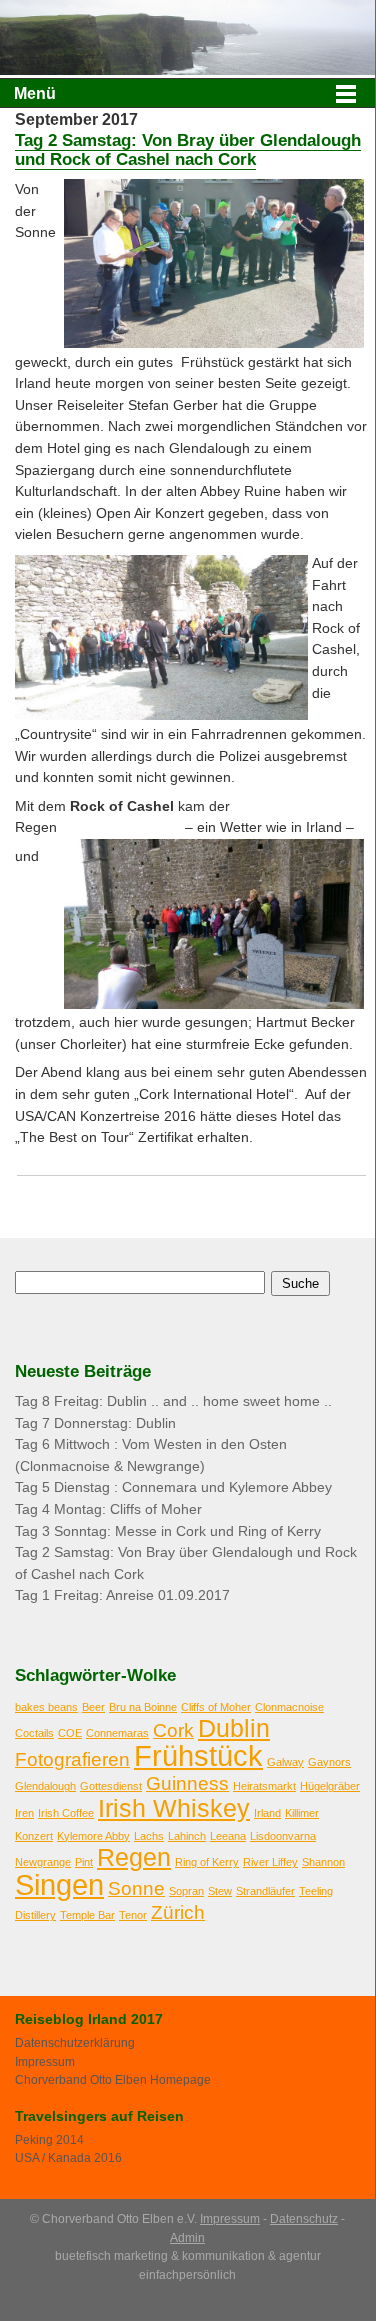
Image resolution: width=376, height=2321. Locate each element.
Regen (134, 1857)
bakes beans (46, 1707)
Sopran (186, 1891)
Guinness (187, 1783)
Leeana (228, 1836)
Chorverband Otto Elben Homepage (113, 2080)
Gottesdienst (111, 1786)
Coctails (34, 1733)
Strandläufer (265, 1891)
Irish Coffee (66, 1813)
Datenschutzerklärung (75, 2043)
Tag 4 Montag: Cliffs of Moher (108, 1509)
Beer (93, 1707)
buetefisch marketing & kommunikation (160, 2256)
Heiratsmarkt (264, 1786)
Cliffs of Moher (216, 1707)
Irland (267, 1813)
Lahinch (187, 1836)
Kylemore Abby (93, 1836)
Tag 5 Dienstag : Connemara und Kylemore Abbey (173, 1487)
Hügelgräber (330, 1786)
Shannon (323, 1862)
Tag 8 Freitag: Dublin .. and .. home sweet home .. (173, 1401)
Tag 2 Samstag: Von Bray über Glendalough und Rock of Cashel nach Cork (188, 149)
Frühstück (198, 1755)
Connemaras (117, 1733)
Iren (24, 1813)
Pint (84, 1862)
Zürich (178, 1912)
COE (70, 1733)
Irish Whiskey (174, 1808)
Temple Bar (87, 1915)
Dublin (234, 1728)
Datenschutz (304, 2219)
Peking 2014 (49, 2140)
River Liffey (270, 1862)
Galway (285, 1762)
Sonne (136, 1888)
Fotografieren (72, 1759)
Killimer (302, 1813)
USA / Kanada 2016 (68, 2158)
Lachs (149, 1836)
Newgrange (43, 1862)
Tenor (133, 1915)
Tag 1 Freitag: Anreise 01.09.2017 (122, 1595)
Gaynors (329, 1762)
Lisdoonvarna (283, 1836)
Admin (187, 2238)
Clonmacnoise (289, 1707)
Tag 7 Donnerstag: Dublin (95, 1423)
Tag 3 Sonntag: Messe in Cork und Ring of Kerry (168, 1531)
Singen (59, 1884)
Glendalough (45, 1786)
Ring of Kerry (207, 1862)
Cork (173, 1730)
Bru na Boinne (143, 1707)
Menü (35, 93)
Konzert (34, 1836)
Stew (220, 1891)
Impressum (45, 2062)
